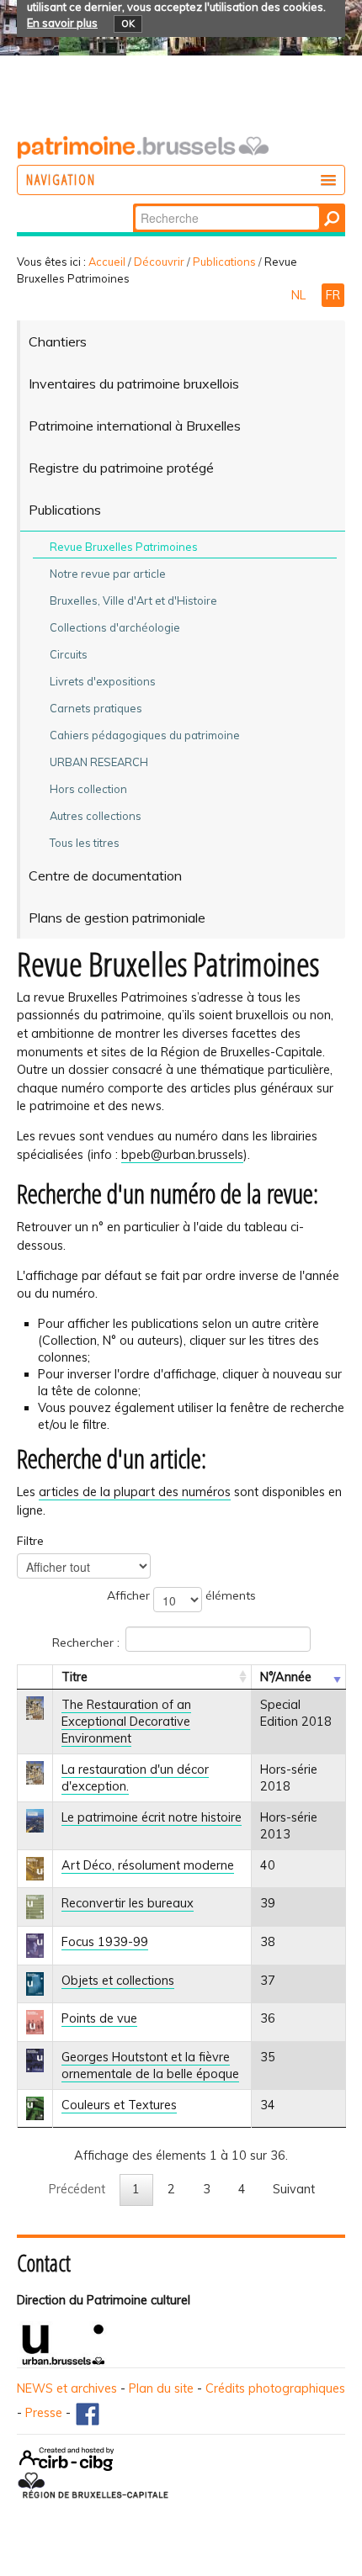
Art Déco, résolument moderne (148, 1865)
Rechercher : (86, 1642)
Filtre (30, 1541)
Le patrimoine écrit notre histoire (152, 1817)
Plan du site (161, 2388)
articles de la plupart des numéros (135, 1492)
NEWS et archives (67, 2388)
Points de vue (99, 2018)
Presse (44, 2413)
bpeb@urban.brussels (182, 1155)
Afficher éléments (181, 1595)
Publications (224, 262)
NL (300, 295)
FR (333, 295)
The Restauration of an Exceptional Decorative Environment (126, 1722)
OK (128, 24)
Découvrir (159, 262)
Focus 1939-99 (105, 1942)
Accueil (107, 262)
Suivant (294, 2189)
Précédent (77, 2189)
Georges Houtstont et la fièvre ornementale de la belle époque (150, 2066)
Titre (75, 1677)
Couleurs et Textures (119, 2105)
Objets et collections (118, 1981)
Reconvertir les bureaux (128, 1903)
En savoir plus (62, 23)
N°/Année (286, 1677)
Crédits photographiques (275, 2388)
